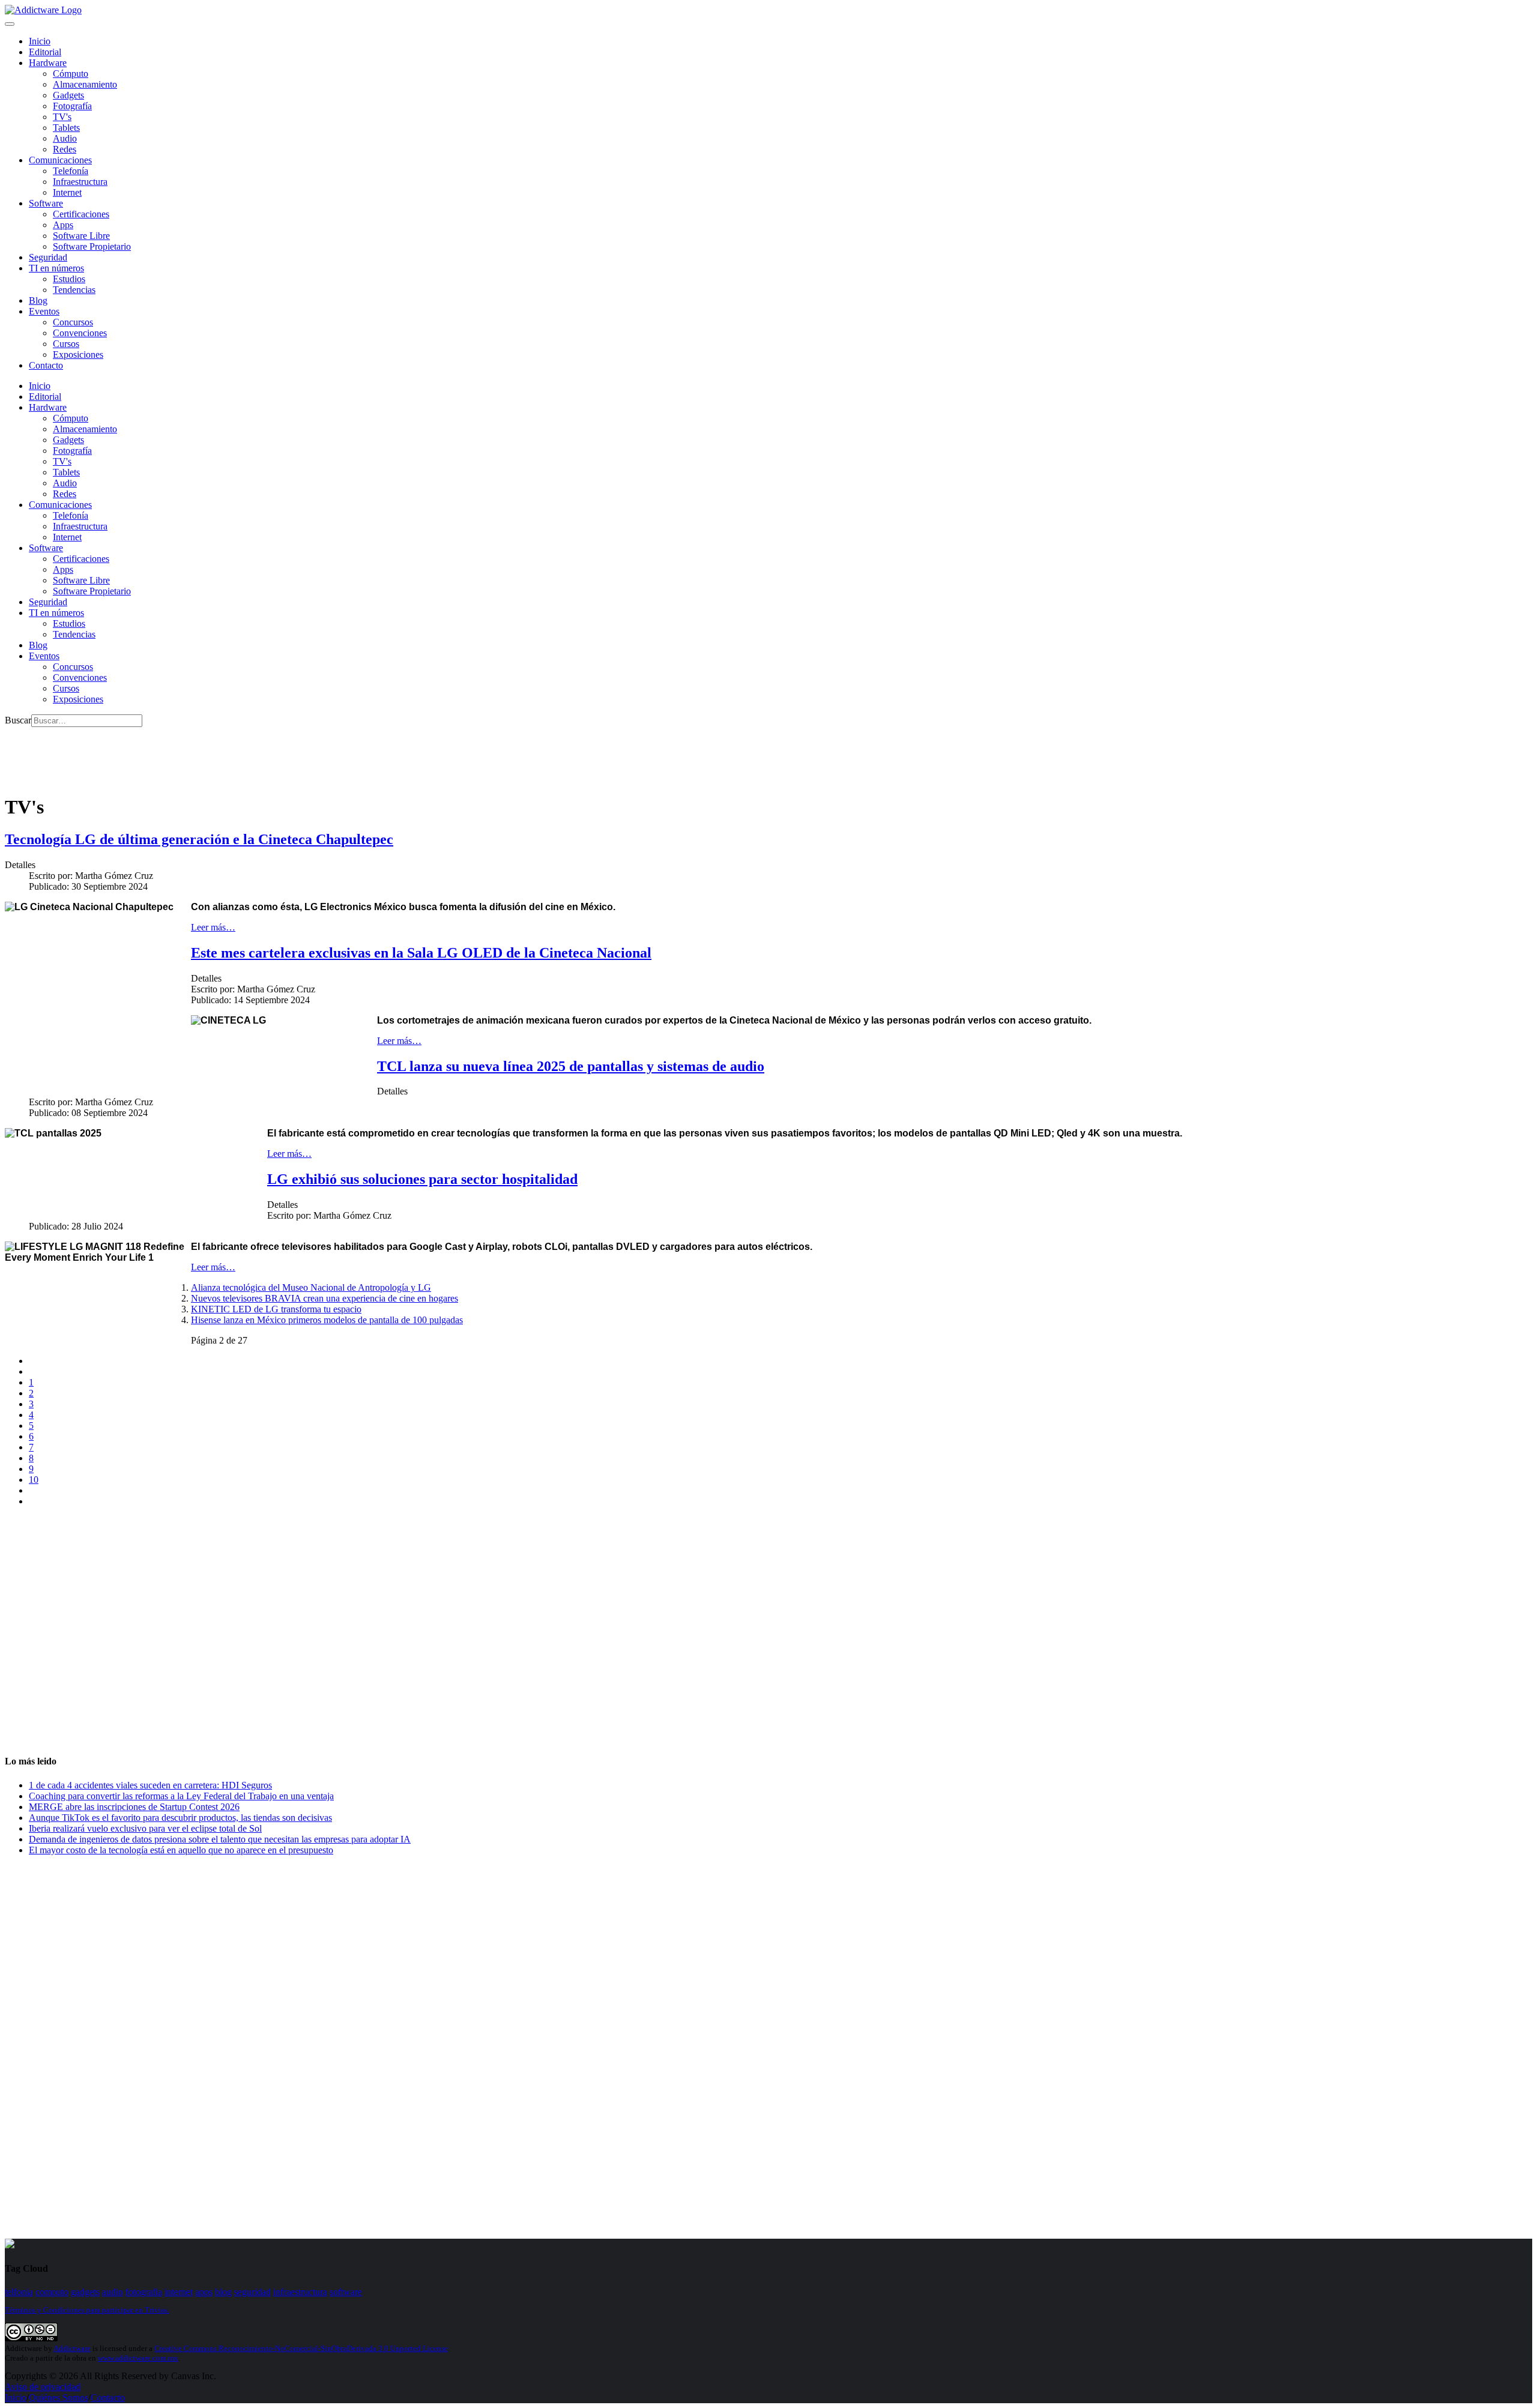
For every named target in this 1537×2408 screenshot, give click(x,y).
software (346, 2292)
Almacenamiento (85, 84)
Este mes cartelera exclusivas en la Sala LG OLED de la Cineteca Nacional (421, 953)
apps (204, 2292)
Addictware (72, 2348)
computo (52, 2292)
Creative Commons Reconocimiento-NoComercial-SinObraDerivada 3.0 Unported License (301, 2348)
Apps (63, 225)
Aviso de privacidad (43, 2387)
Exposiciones (78, 355)
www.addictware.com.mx (138, 2358)
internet (179, 2292)
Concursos (73, 322)
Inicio (16, 2397)
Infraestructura (80, 182)
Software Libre (81, 236)
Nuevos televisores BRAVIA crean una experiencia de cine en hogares (325, 1298)
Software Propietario (92, 246)
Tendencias (74, 290)
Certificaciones (81, 214)
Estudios (69, 279)
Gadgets (68, 95)
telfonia (19, 2292)
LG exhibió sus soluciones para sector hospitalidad (422, 1179)
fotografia (144, 2292)
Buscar (18, 720)
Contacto (46, 365)
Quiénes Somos (59, 2397)
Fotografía (72, 106)
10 (34, 1480)
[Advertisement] (223, 754)
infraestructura (300, 2292)
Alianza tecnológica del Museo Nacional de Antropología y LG (311, 1287)
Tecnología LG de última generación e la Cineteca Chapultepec (199, 839)
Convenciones (80, 333)
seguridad (252, 2292)
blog (223, 2292)
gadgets (85, 2292)
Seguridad (48, 257)
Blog (38, 300)
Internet (67, 192)
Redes (65, 149)
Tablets (66, 128)
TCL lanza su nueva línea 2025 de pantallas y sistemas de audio (571, 1066)
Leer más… (213, 927)
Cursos (66, 344)
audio (113, 2292)
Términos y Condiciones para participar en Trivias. (87, 2310)
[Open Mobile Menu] (10, 24)
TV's (62, 117)
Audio (65, 138)
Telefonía (71, 171)
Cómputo (71, 74)
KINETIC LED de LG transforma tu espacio (276, 1309)
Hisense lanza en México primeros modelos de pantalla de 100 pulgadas (327, 1320)
